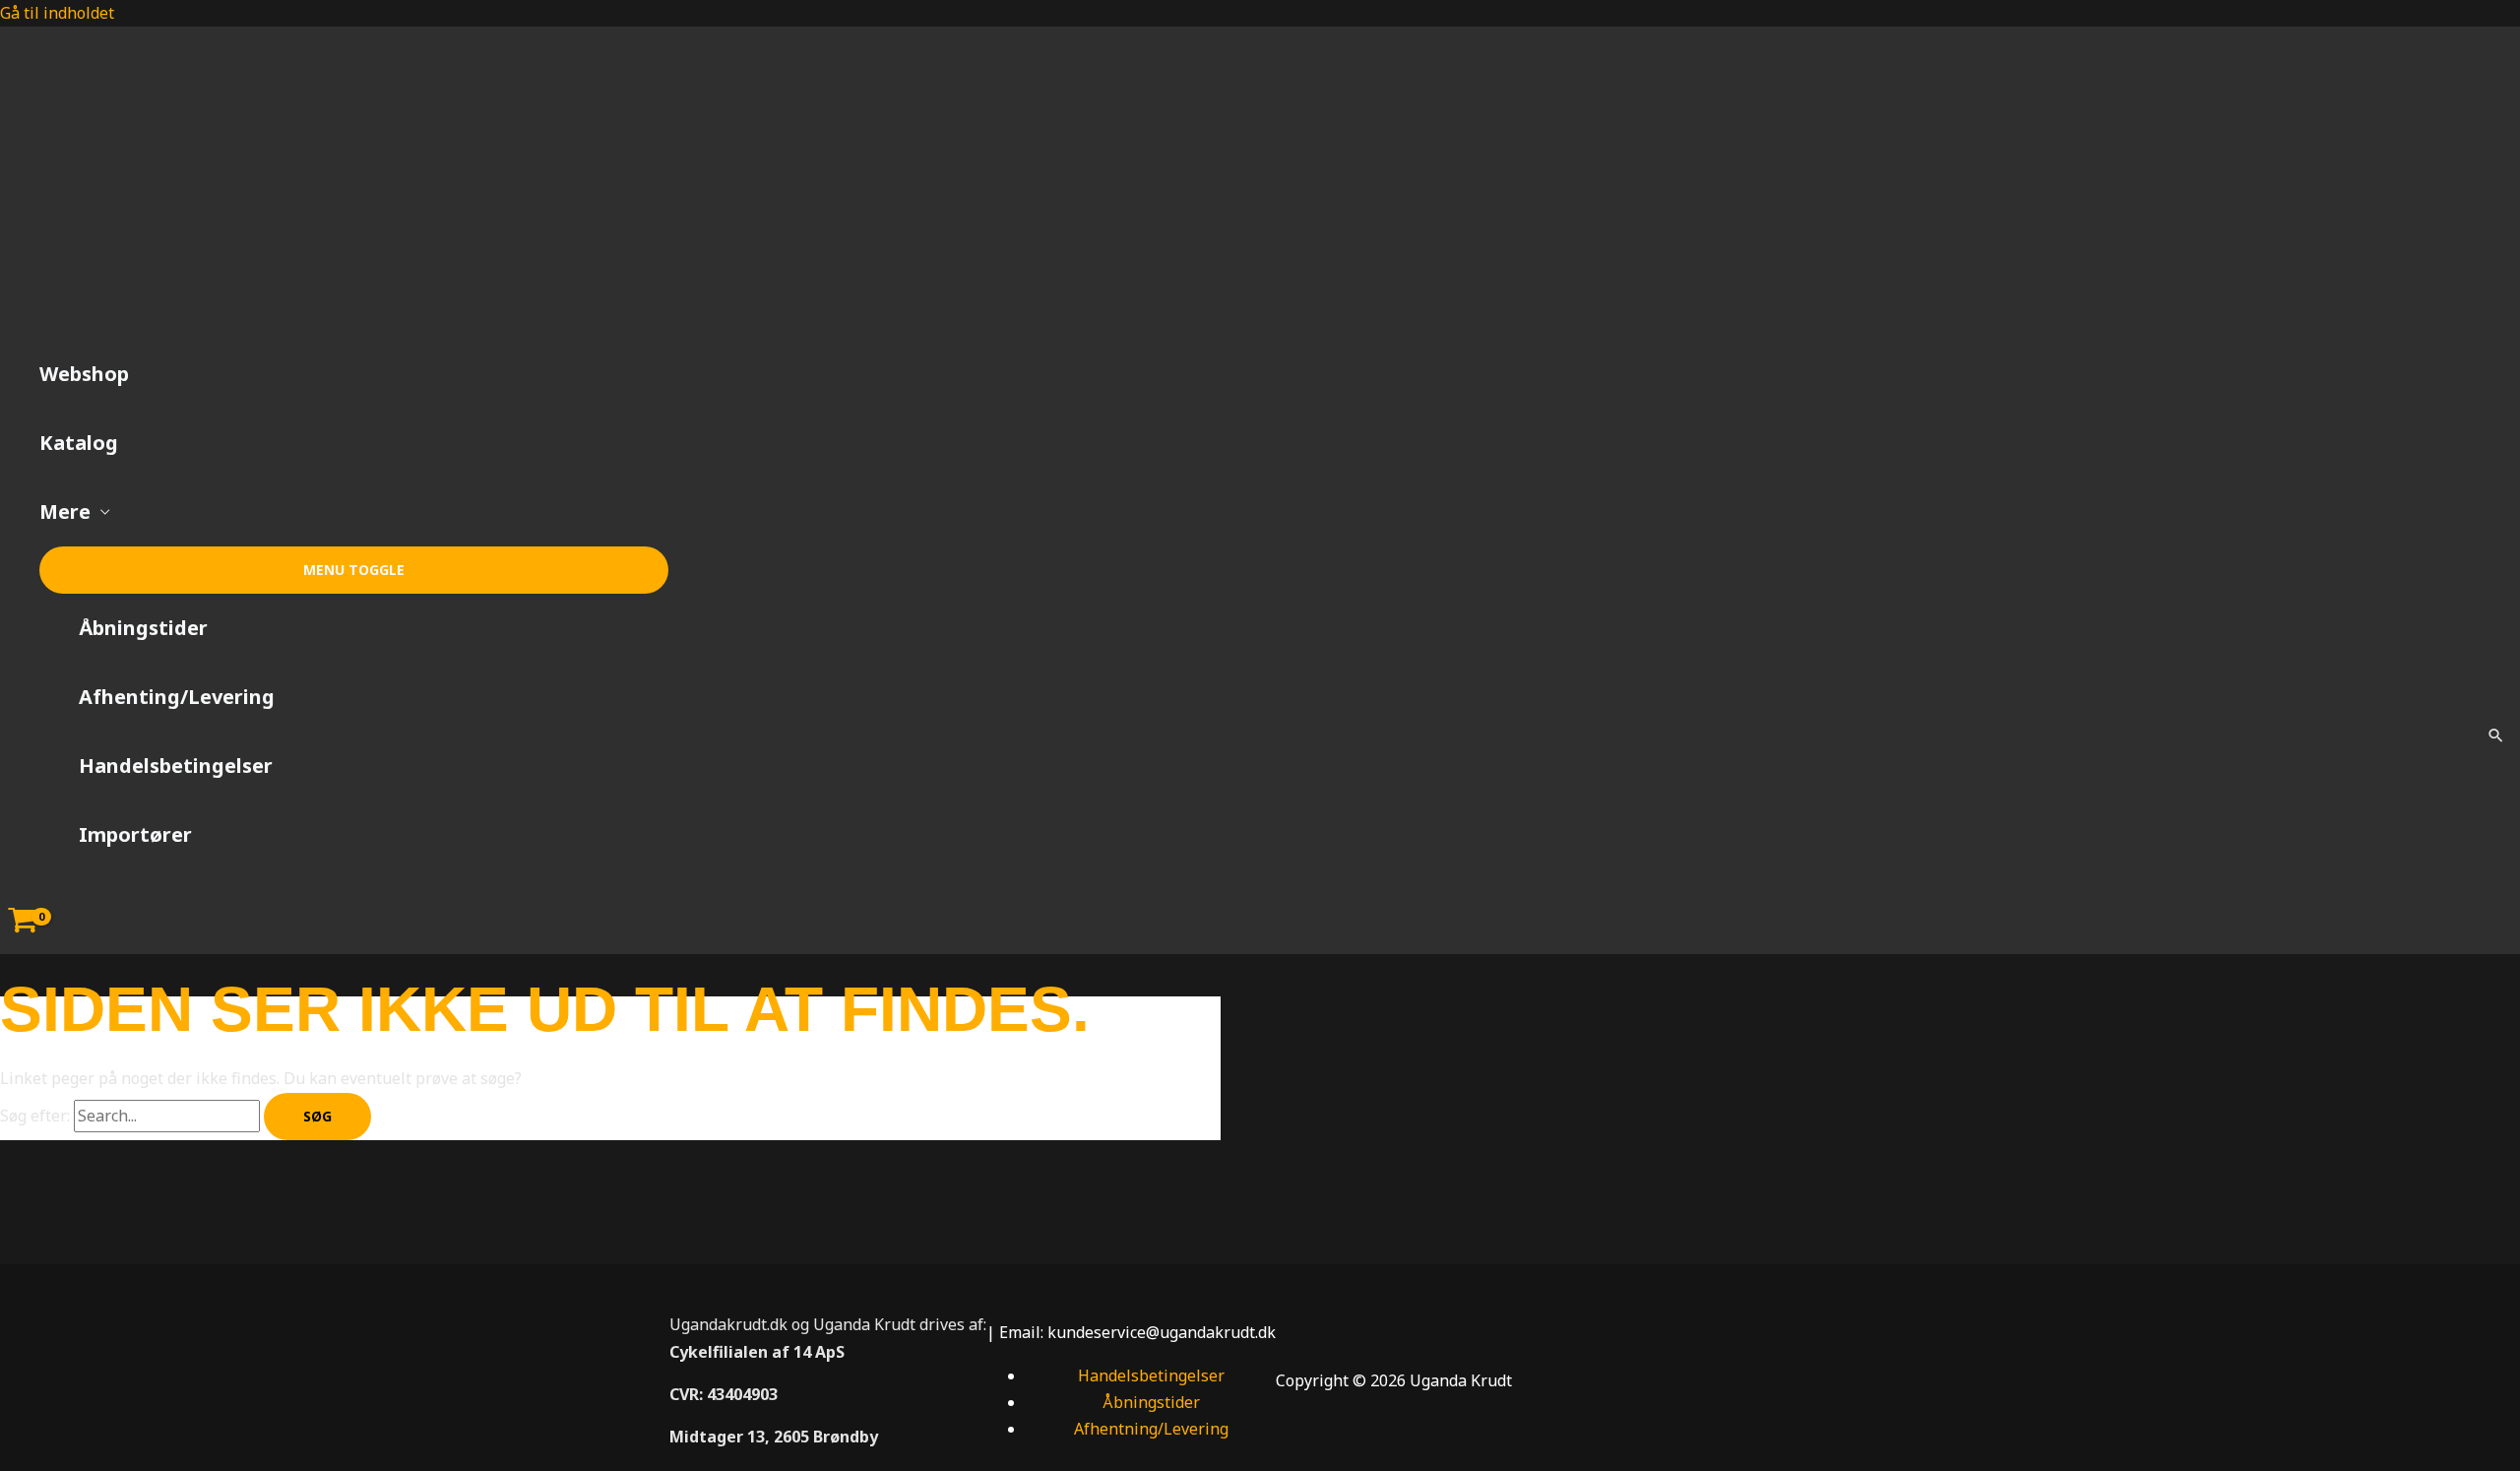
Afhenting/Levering (177, 697)
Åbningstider (143, 628)
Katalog (79, 443)
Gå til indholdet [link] (57, 13)
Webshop (84, 374)
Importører (135, 834)
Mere (65, 512)
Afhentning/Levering (1151, 1429)
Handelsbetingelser (176, 766)
